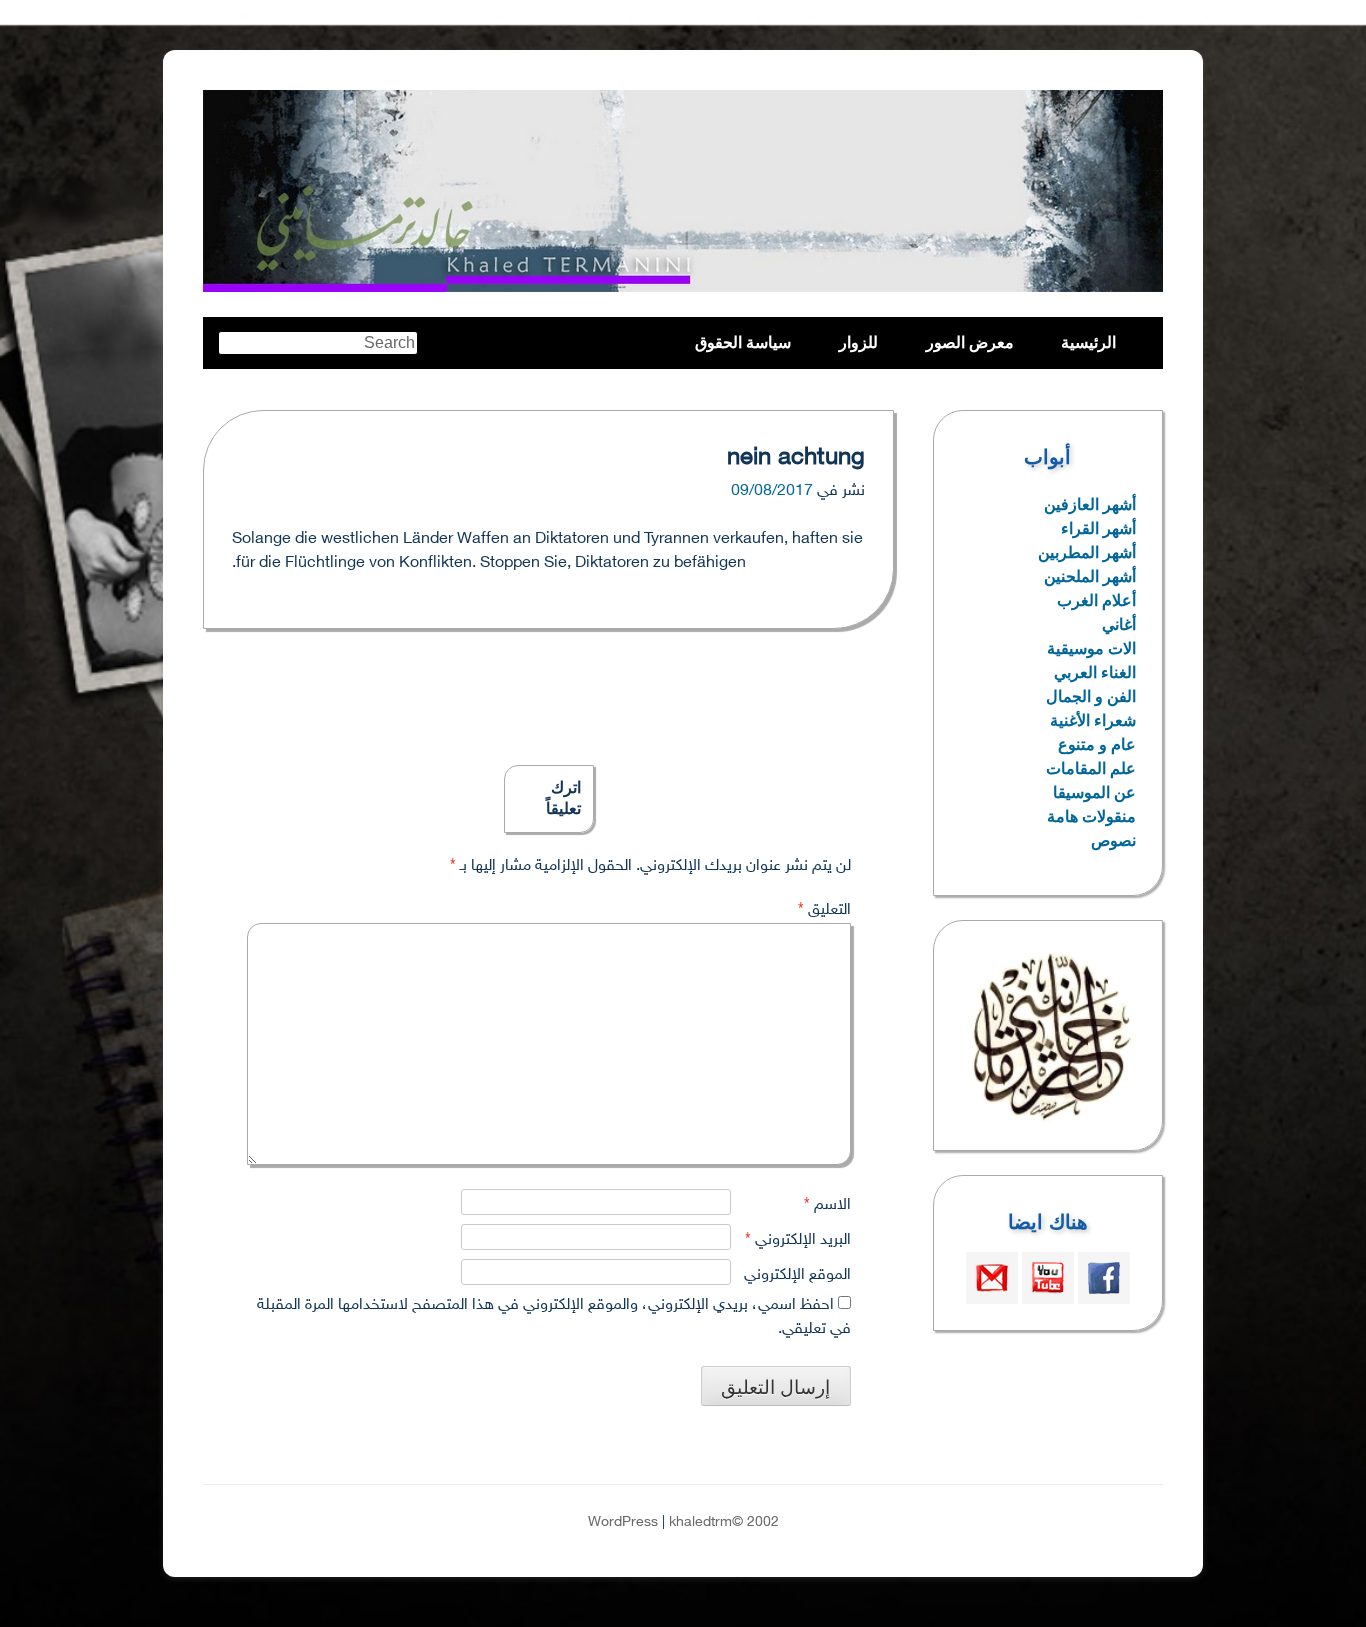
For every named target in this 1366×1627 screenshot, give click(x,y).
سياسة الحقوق (743, 342)
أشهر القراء (1098, 528)
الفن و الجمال (1091, 696)
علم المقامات (1091, 768)
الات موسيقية (1091, 648)
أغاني (1119, 624)
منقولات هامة (1091, 816)
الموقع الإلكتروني (797, 1275)
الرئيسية (1088, 342)
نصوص (1113, 840)
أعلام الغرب (1096, 600)
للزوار (858, 342)
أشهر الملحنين (1090, 576)
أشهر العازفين (1090, 504)
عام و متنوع (1097, 744)
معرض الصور (970, 342)
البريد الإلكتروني (798, 1240)
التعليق (824, 910)
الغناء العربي (1095, 672)
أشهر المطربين (1087, 552)
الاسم (827, 1205)
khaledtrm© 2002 (724, 1522)
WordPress (623, 1522)
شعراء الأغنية (1093, 720)
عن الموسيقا (1094, 792)
